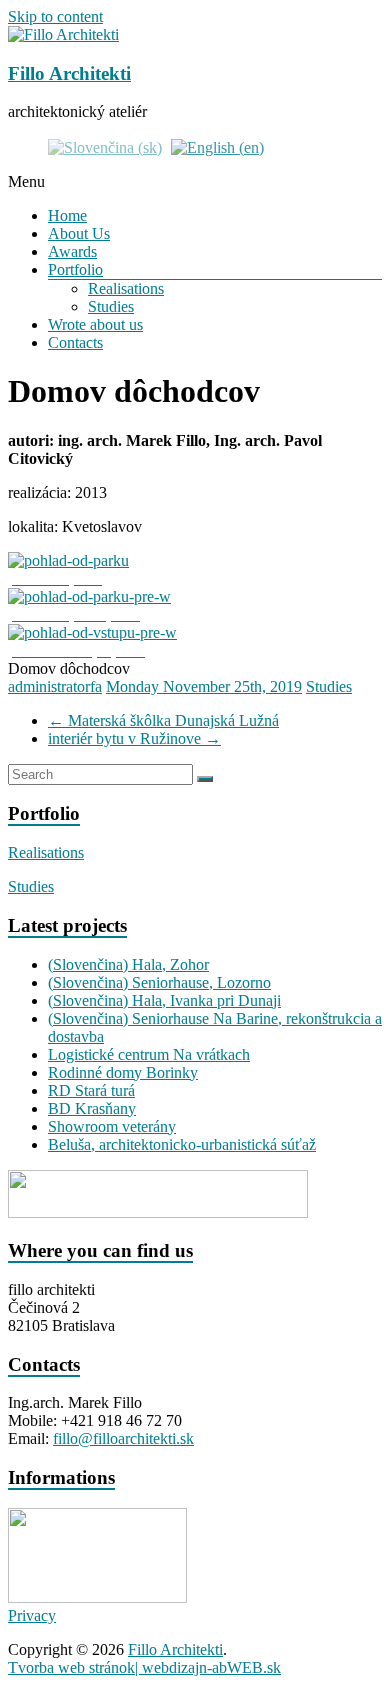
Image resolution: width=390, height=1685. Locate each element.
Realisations (126, 288)
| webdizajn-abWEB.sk (208, 1667)
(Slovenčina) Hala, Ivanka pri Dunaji (164, 1000)
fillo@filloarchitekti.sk (123, 1438)
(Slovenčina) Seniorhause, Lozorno (159, 982)
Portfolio (75, 269)
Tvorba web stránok (71, 1667)
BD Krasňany (92, 1108)
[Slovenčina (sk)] (105, 145)
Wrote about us (95, 324)
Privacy (32, 1615)
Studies (111, 306)
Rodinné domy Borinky (123, 1072)
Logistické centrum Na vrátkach (149, 1054)
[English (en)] (217, 145)
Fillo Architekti (69, 73)
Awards (72, 251)
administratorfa (55, 686)
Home (67, 215)
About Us (79, 233)
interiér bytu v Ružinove (134, 738)
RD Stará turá (91, 1090)
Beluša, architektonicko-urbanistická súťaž (182, 1144)
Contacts (75, 342)
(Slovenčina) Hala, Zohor (128, 964)
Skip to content (55, 16)
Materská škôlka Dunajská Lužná (163, 720)
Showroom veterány (112, 1126)
